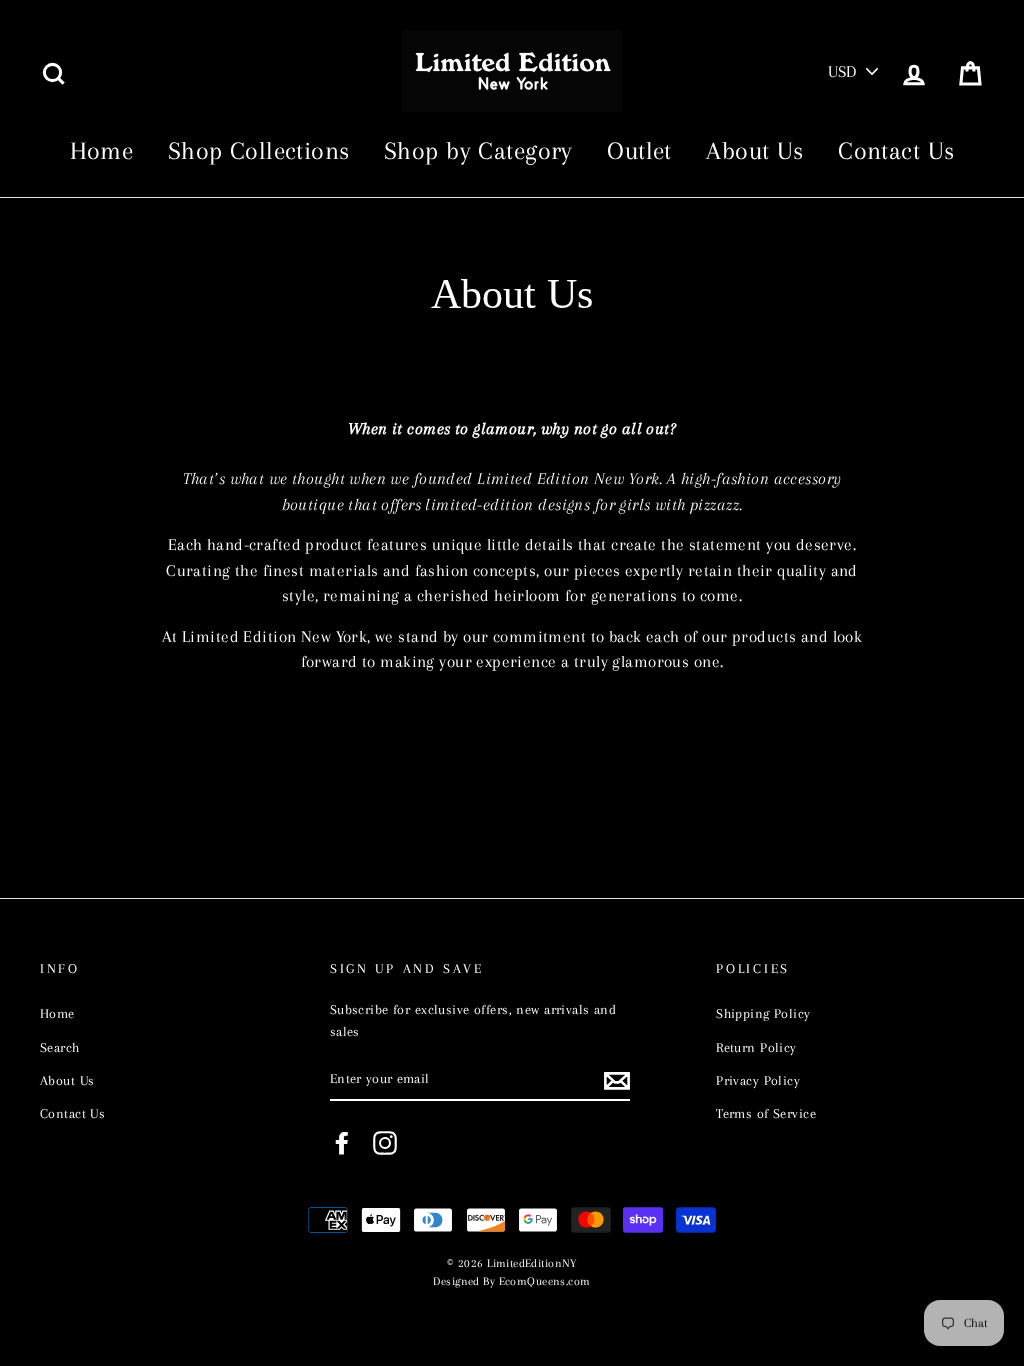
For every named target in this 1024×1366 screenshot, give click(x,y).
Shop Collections (259, 150)
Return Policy (756, 1047)
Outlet (639, 150)
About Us (754, 150)
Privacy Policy (758, 1080)
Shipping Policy (763, 1013)
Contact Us (896, 150)
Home (102, 150)
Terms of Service (766, 1113)
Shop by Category (478, 150)
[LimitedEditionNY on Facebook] (342, 1143)
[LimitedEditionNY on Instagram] (385, 1143)
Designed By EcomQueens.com (511, 1281)
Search (60, 1047)
